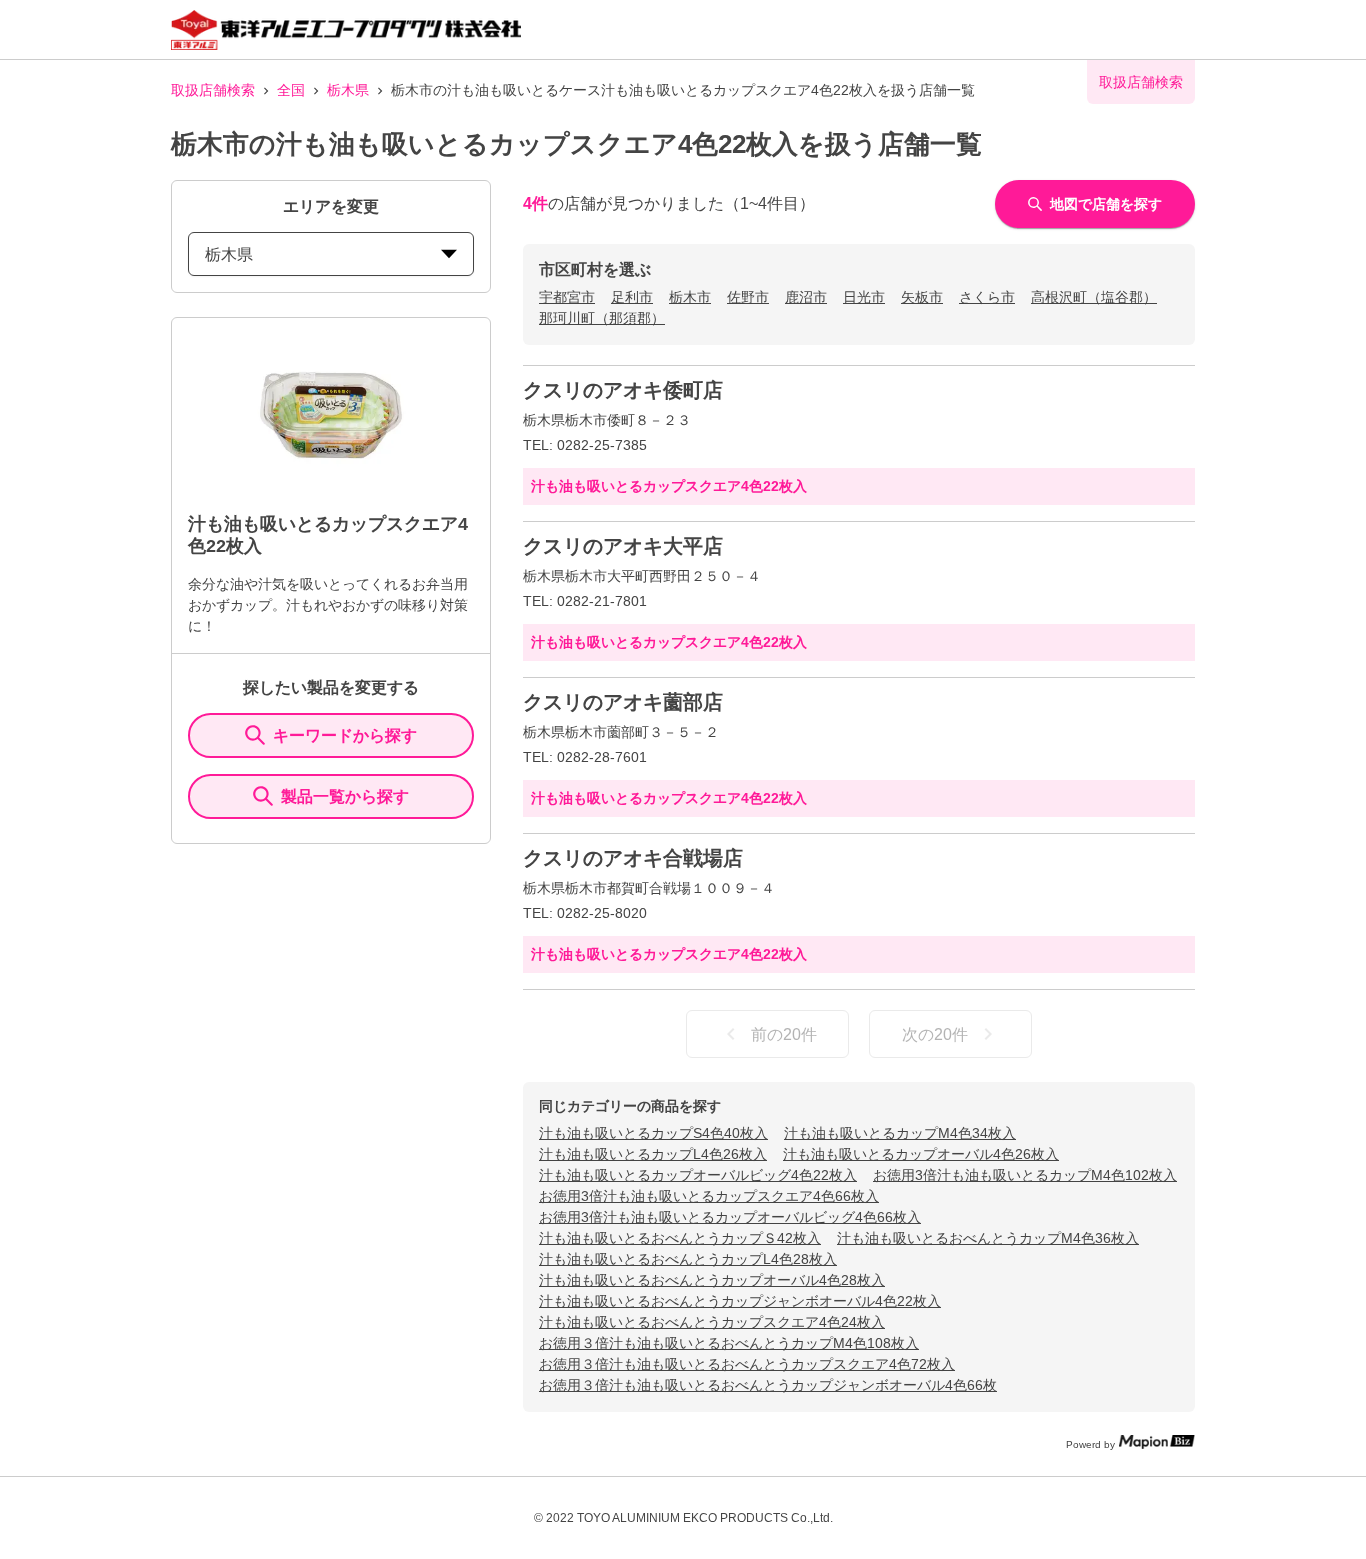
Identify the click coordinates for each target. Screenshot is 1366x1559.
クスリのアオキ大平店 (623, 546)
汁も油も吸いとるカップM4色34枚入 (900, 1133)
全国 (291, 90)
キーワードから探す (345, 735)
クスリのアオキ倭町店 (623, 390)
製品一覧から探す (345, 796)
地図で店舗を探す (1106, 204)
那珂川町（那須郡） (602, 318)
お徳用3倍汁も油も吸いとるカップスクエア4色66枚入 (709, 1196)
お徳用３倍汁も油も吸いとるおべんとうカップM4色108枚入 (729, 1343)
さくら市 (987, 297)
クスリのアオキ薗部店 (623, 702)
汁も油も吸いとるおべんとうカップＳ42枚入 (680, 1238)
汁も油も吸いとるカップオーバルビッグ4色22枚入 (698, 1175)
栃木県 (348, 90)
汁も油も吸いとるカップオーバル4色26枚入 (921, 1154)
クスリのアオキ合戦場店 (633, 858)
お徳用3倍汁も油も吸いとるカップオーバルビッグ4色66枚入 (730, 1217)
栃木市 (690, 297)
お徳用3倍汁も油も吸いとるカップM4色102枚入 (1025, 1175)
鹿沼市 (806, 297)
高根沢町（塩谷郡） (1094, 297)
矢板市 (922, 297)
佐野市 (748, 297)
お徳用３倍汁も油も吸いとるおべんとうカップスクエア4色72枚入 (747, 1364)
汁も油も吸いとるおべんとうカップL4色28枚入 (688, 1259)
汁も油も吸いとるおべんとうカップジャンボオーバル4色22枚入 (740, 1301)
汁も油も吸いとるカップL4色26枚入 (653, 1154)
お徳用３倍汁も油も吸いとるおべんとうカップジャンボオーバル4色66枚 (768, 1385)
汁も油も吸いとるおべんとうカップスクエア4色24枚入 (712, 1322)
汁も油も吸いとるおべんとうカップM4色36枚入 (988, 1238)
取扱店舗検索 (213, 90)
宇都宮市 (567, 297)
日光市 (864, 297)
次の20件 (935, 1034)
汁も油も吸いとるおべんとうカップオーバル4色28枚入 (712, 1280)
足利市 (632, 297)
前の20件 (784, 1034)
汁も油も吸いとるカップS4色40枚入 (653, 1133)
